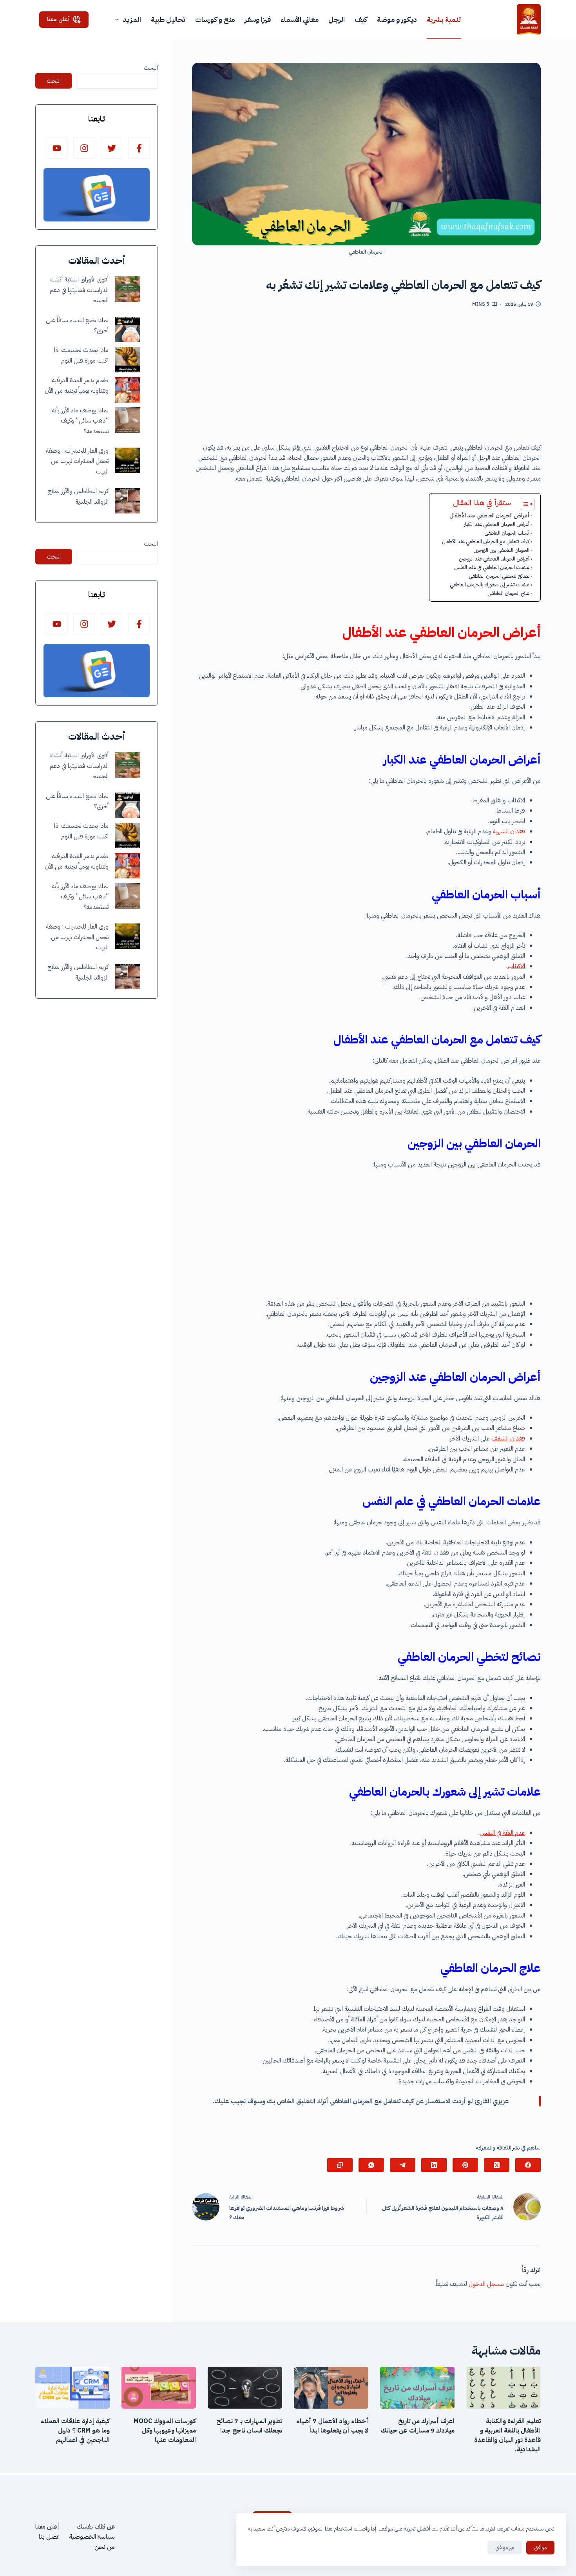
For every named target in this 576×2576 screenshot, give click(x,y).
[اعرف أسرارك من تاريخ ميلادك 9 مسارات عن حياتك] (417, 2388)
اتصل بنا (49, 2537)
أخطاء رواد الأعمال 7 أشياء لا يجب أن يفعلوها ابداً (332, 2426)
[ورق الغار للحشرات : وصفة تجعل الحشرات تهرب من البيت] (128, 460)
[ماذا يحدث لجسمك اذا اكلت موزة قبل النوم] (128, 360)
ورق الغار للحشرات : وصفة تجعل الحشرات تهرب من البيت (77, 461)
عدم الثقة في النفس (502, 1833)
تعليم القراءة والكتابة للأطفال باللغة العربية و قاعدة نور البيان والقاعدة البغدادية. (507, 2435)
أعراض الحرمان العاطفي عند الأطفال (489, 515)
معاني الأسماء (300, 19)
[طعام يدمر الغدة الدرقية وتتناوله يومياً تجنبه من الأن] (128, 390)
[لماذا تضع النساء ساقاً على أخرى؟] (128, 329)
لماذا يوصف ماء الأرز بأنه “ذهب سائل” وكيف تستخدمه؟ (80, 421)
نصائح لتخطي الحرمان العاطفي (499, 576)
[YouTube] (57, 148)
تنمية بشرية (444, 19)
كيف (361, 19)
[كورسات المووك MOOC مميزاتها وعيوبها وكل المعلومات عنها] (159, 2388)
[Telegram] (403, 2165)
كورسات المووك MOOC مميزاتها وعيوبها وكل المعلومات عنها (165, 2431)
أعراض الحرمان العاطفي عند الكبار (497, 524)
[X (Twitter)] (497, 2165)
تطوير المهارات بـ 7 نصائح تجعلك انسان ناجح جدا (249, 2426)
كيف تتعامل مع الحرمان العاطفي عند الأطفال (486, 542)
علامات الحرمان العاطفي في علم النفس (492, 567)
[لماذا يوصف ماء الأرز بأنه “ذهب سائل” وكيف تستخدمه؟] (128, 420)
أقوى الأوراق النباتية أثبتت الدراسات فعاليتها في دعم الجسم (79, 290)
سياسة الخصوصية (92, 2537)
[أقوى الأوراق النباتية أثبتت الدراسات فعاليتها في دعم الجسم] (128, 289)
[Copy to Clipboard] (340, 2165)
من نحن (105, 2547)
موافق (540, 2548)
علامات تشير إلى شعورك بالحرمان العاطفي (490, 585)
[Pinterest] (465, 2165)
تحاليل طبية (168, 19)
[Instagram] (84, 148)
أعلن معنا (58, 19)
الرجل (337, 19)
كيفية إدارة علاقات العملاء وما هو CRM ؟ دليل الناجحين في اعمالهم (75, 2431)
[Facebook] (528, 2165)
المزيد (132, 19)
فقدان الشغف (508, 1439)
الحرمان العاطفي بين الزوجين (501, 550)
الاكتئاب (516, 966)
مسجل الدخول (486, 2284)
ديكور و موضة (397, 19)
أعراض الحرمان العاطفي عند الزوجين (494, 559)
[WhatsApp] (371, 2165)
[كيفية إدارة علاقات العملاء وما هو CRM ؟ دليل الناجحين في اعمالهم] (72, 2388)
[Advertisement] (366, 378)
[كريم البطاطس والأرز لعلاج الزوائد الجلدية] (128, 501)
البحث (151, 68)
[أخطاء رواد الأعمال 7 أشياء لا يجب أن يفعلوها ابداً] (331, 2388)
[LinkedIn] (434, 2165)
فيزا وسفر (258, 19)
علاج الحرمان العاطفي (508, 593)
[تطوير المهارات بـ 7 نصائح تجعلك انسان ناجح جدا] (245, 2388)
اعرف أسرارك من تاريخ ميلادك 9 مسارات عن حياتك (418, 2426)
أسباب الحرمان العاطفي (507, 533)
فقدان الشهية (509, 831)
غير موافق (505, 2548)
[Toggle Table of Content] (524, 504)
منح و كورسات (215, 19)
